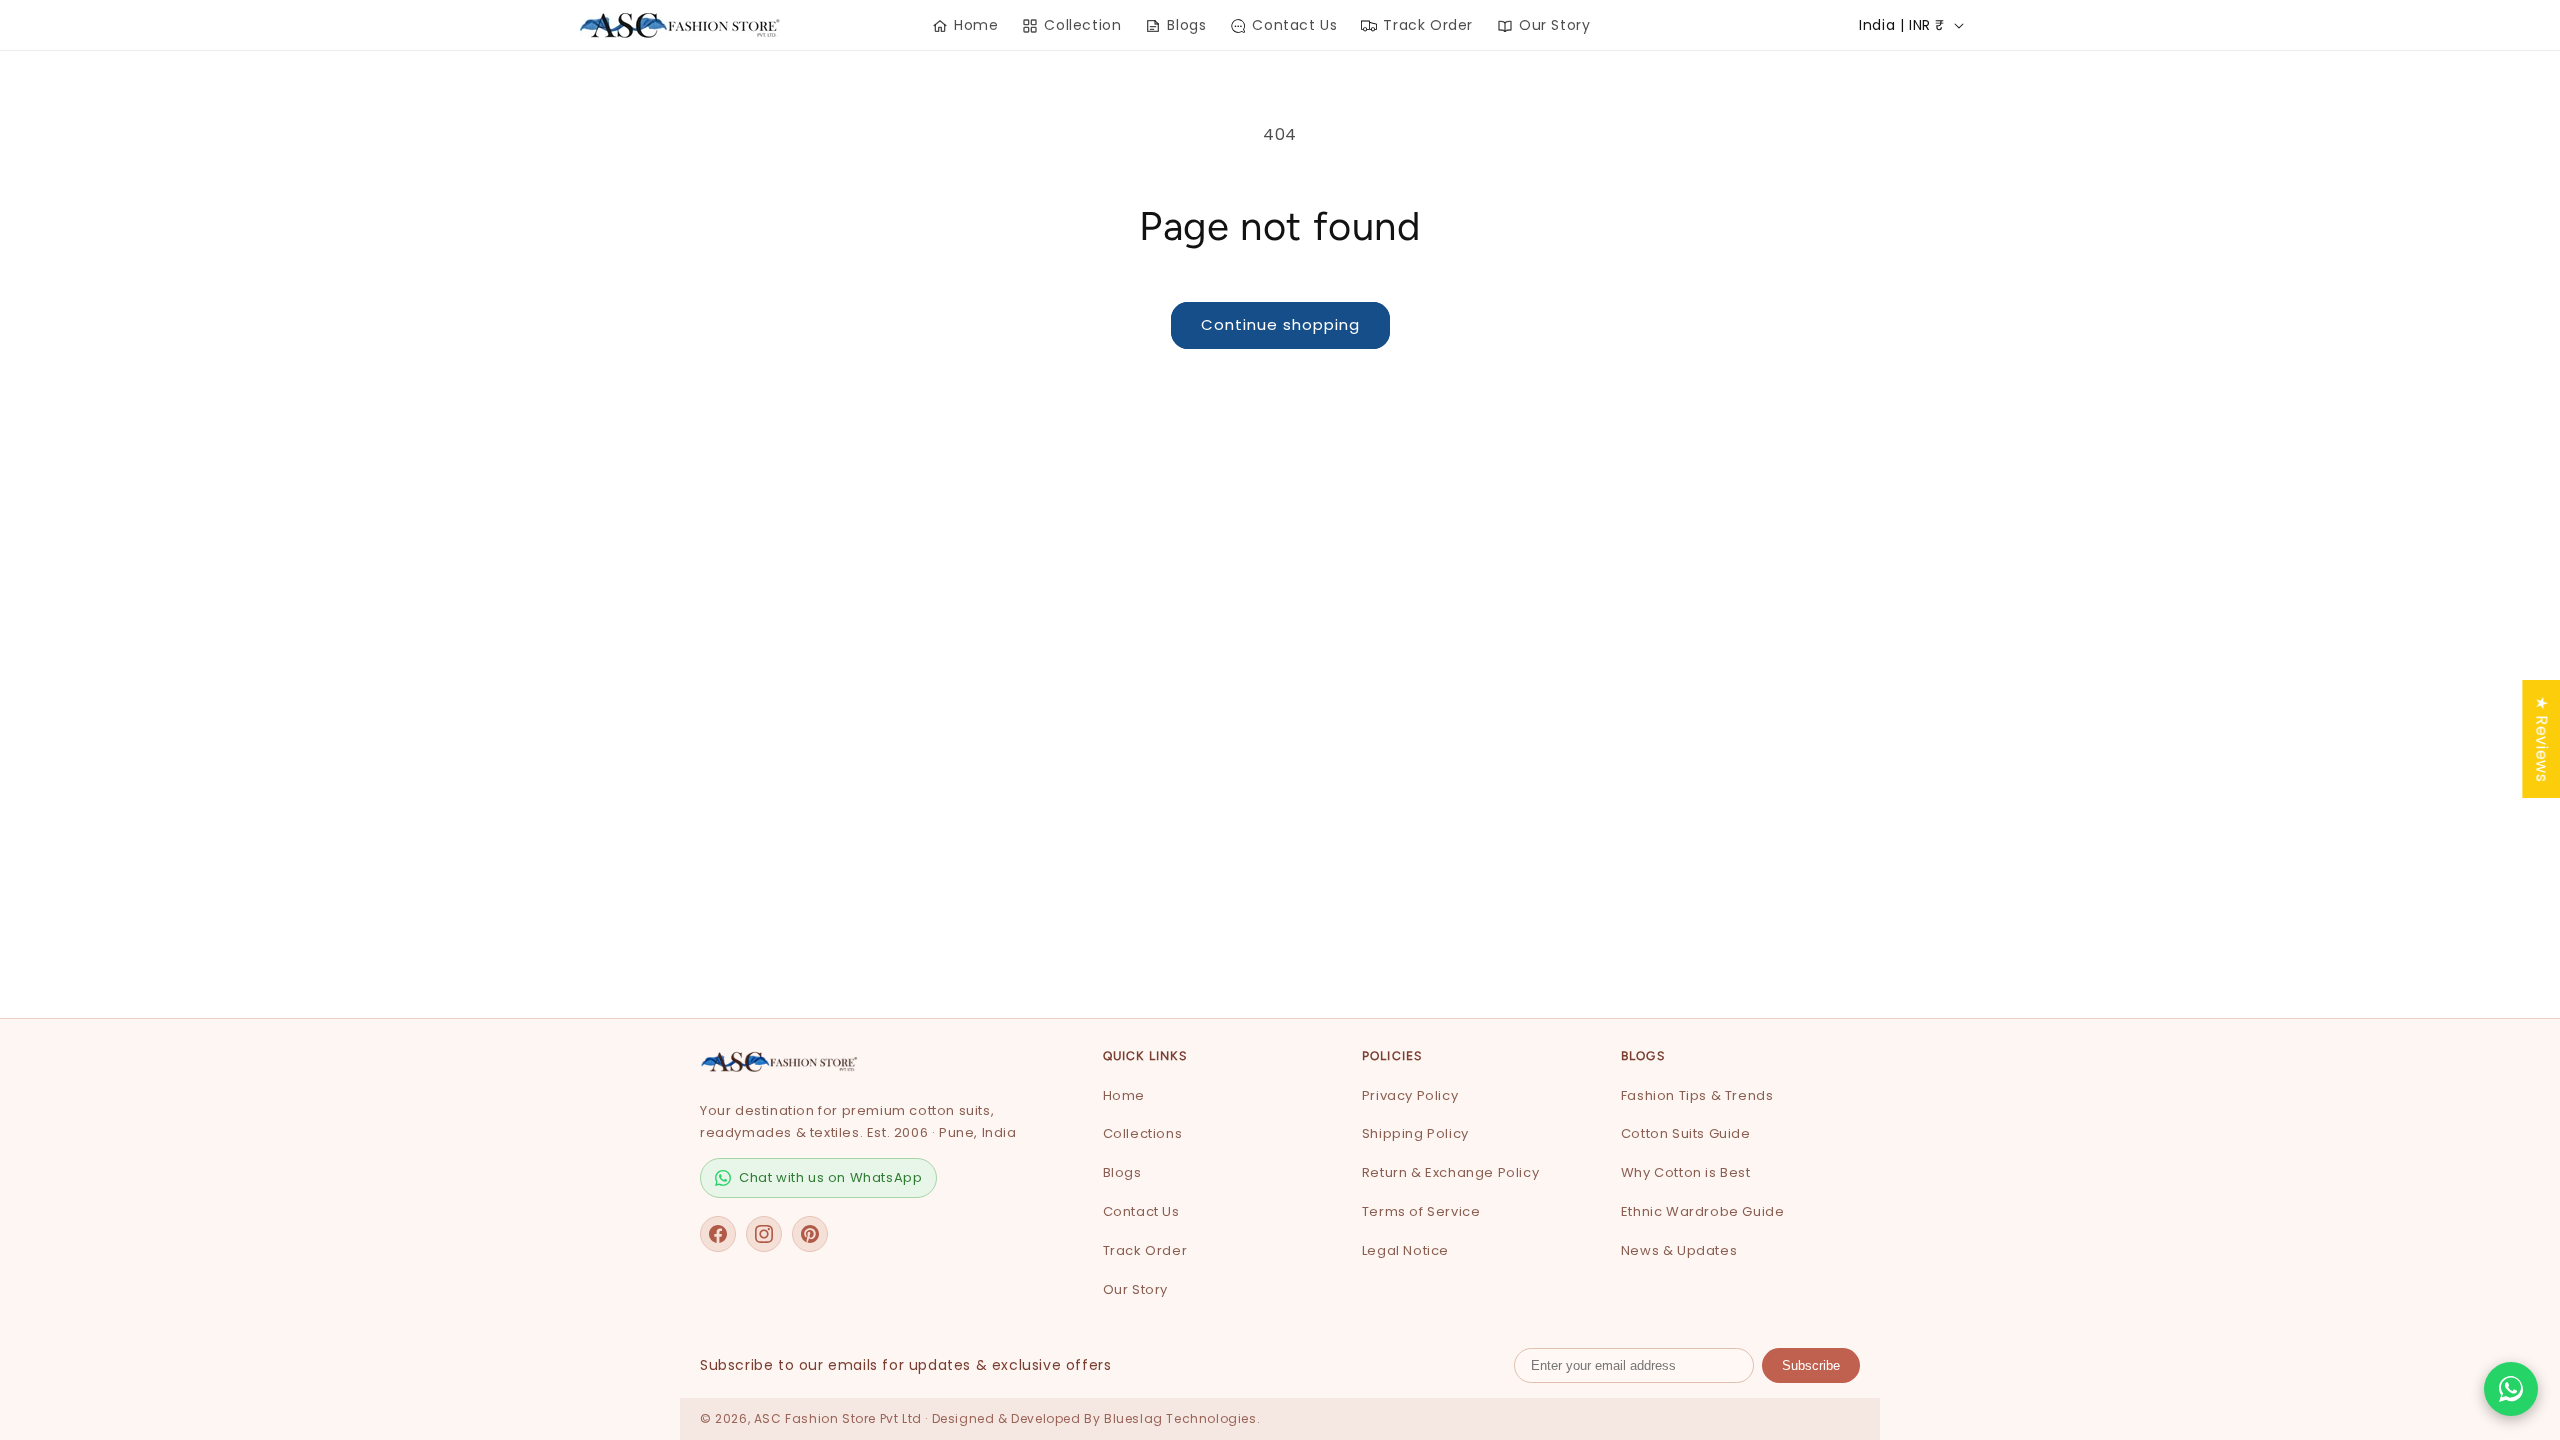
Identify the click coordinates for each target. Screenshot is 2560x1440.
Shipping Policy (1415, 1133)
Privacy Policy (1410, 1095)
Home (1124, 1095)
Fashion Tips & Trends (1697, 1095)
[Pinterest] (810, 1234)
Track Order (1145, 1250)
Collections (1143, 1133)
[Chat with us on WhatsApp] (2511, 1389)
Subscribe (1811, 1365)
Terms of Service (1421, 1211)
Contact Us (1141, 1211)
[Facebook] (718, 1234)
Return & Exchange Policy (1450, 1172)
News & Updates (1679, 1250)
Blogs (1122, 1172)
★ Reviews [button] (2541, 739)
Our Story (1135, 1289)
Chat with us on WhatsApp (830, 1177)
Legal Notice (1405, 1250)
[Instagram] (764, 1234)
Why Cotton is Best (1686, 1172)
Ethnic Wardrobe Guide (1703, 1211)
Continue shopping (1280, 324)
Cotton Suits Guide (1686, 1133)
